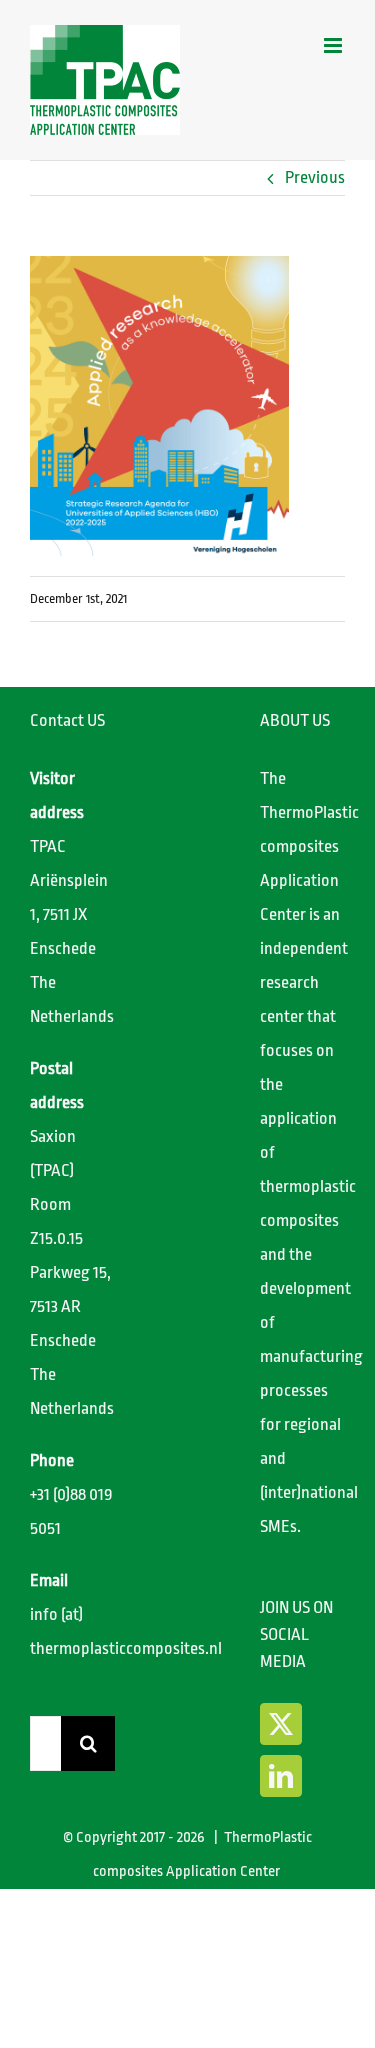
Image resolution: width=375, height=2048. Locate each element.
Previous (315, 177)
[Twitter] (281, 1724)
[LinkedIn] (281, 1776)
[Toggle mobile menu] (334, 45)
